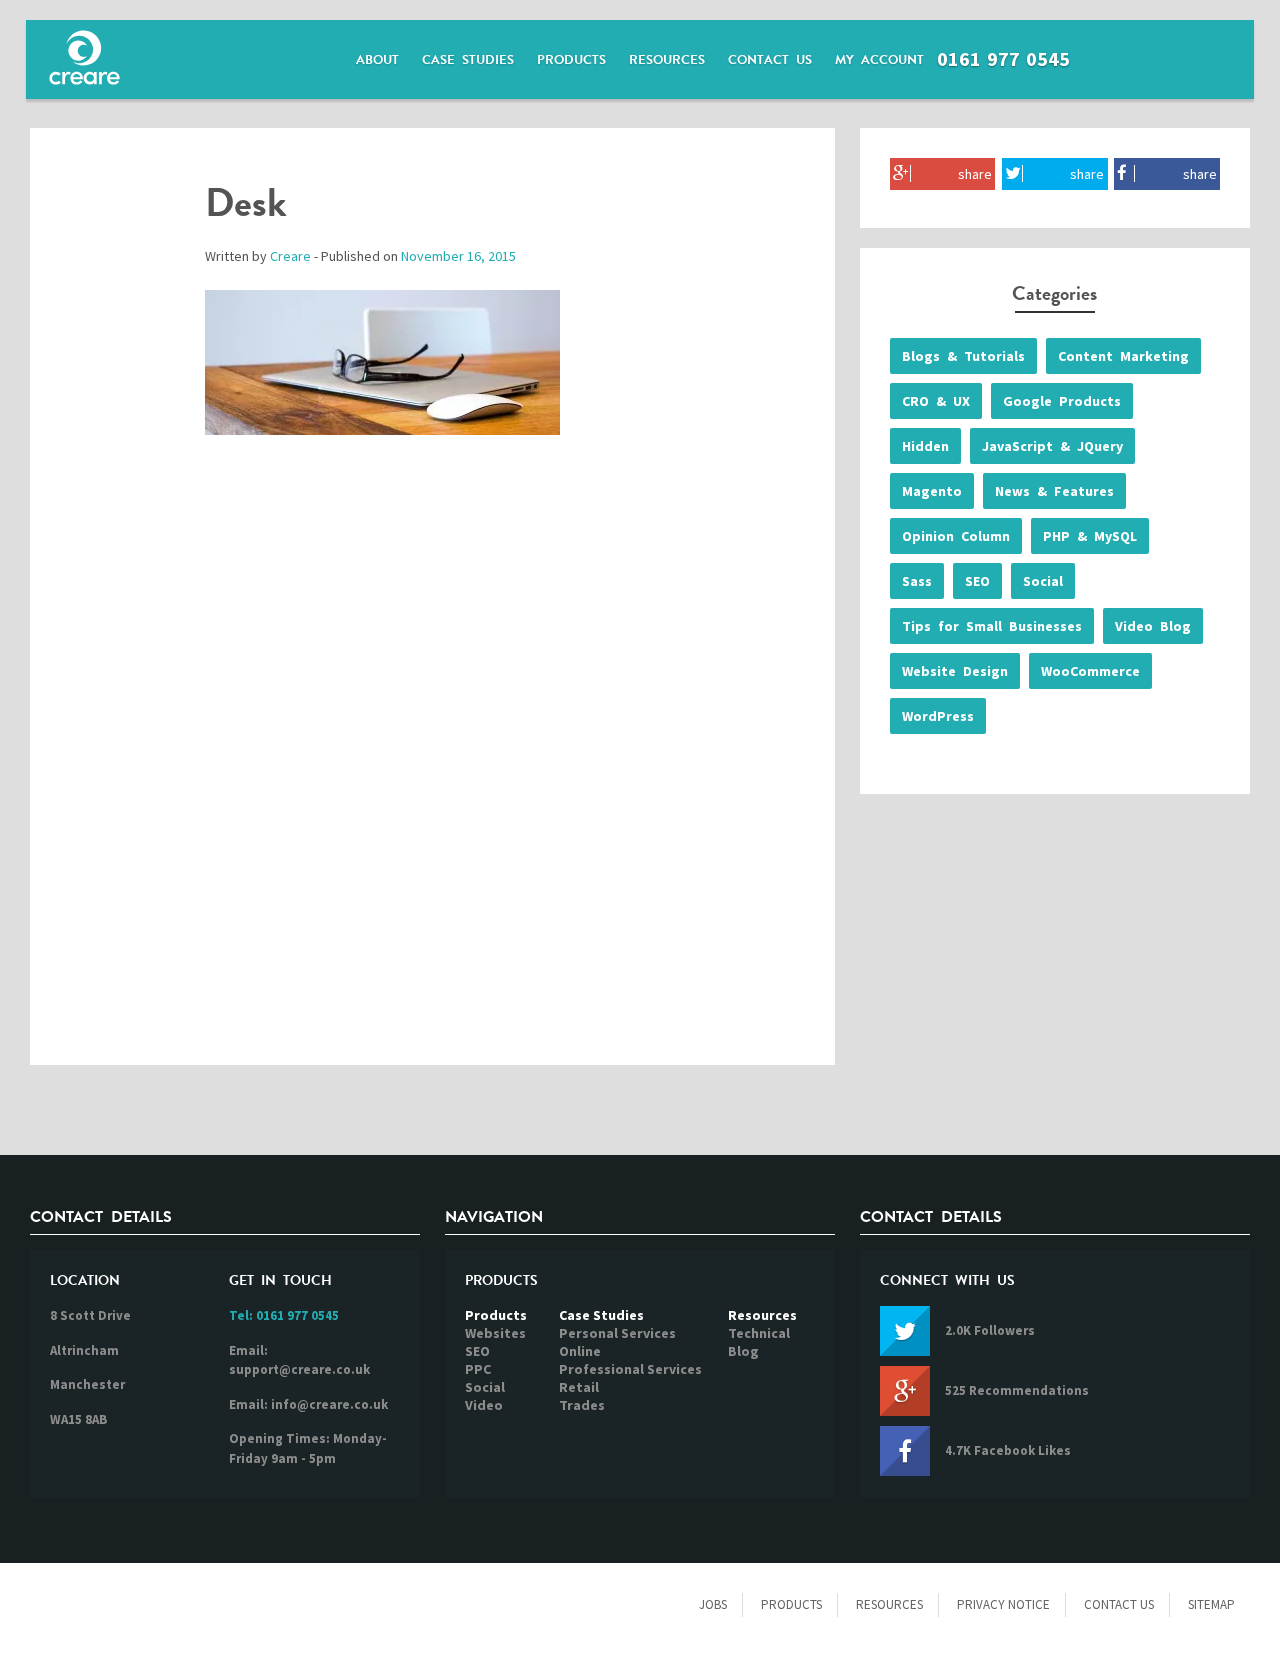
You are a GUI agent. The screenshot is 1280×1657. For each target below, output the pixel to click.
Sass (917, 581)
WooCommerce (1090, 671)
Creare (290, 256)
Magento (932, 491)
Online (580, 1351)
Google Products (1062, 401)
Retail (579, 1387)
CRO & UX (936, 401)
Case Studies (468, 60)
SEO (977, 581)
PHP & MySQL (1090, 536)
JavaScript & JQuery (1052, 446)
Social (1043, 581)
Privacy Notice (1003, 1604)
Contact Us (770, 60)
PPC (478, 1369)
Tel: (284, 1315)
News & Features (1054, 491)
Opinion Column (956, 536)
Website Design (955, 671)
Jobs (713, 1604)
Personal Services (617, 1333)
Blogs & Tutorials (963, 356)
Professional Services (630, 1369)
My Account (879, 60)
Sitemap (1211, 1604)
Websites (495, 1333)
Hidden (925, 446)
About (377, 60)
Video (484, 1405)
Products (571, 60)
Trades (582, 1405)
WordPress (938, 716)
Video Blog (1153, 626)
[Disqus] (432, 771)
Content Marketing (1123, 356)
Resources (667, 60)
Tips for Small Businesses (992, 626)
